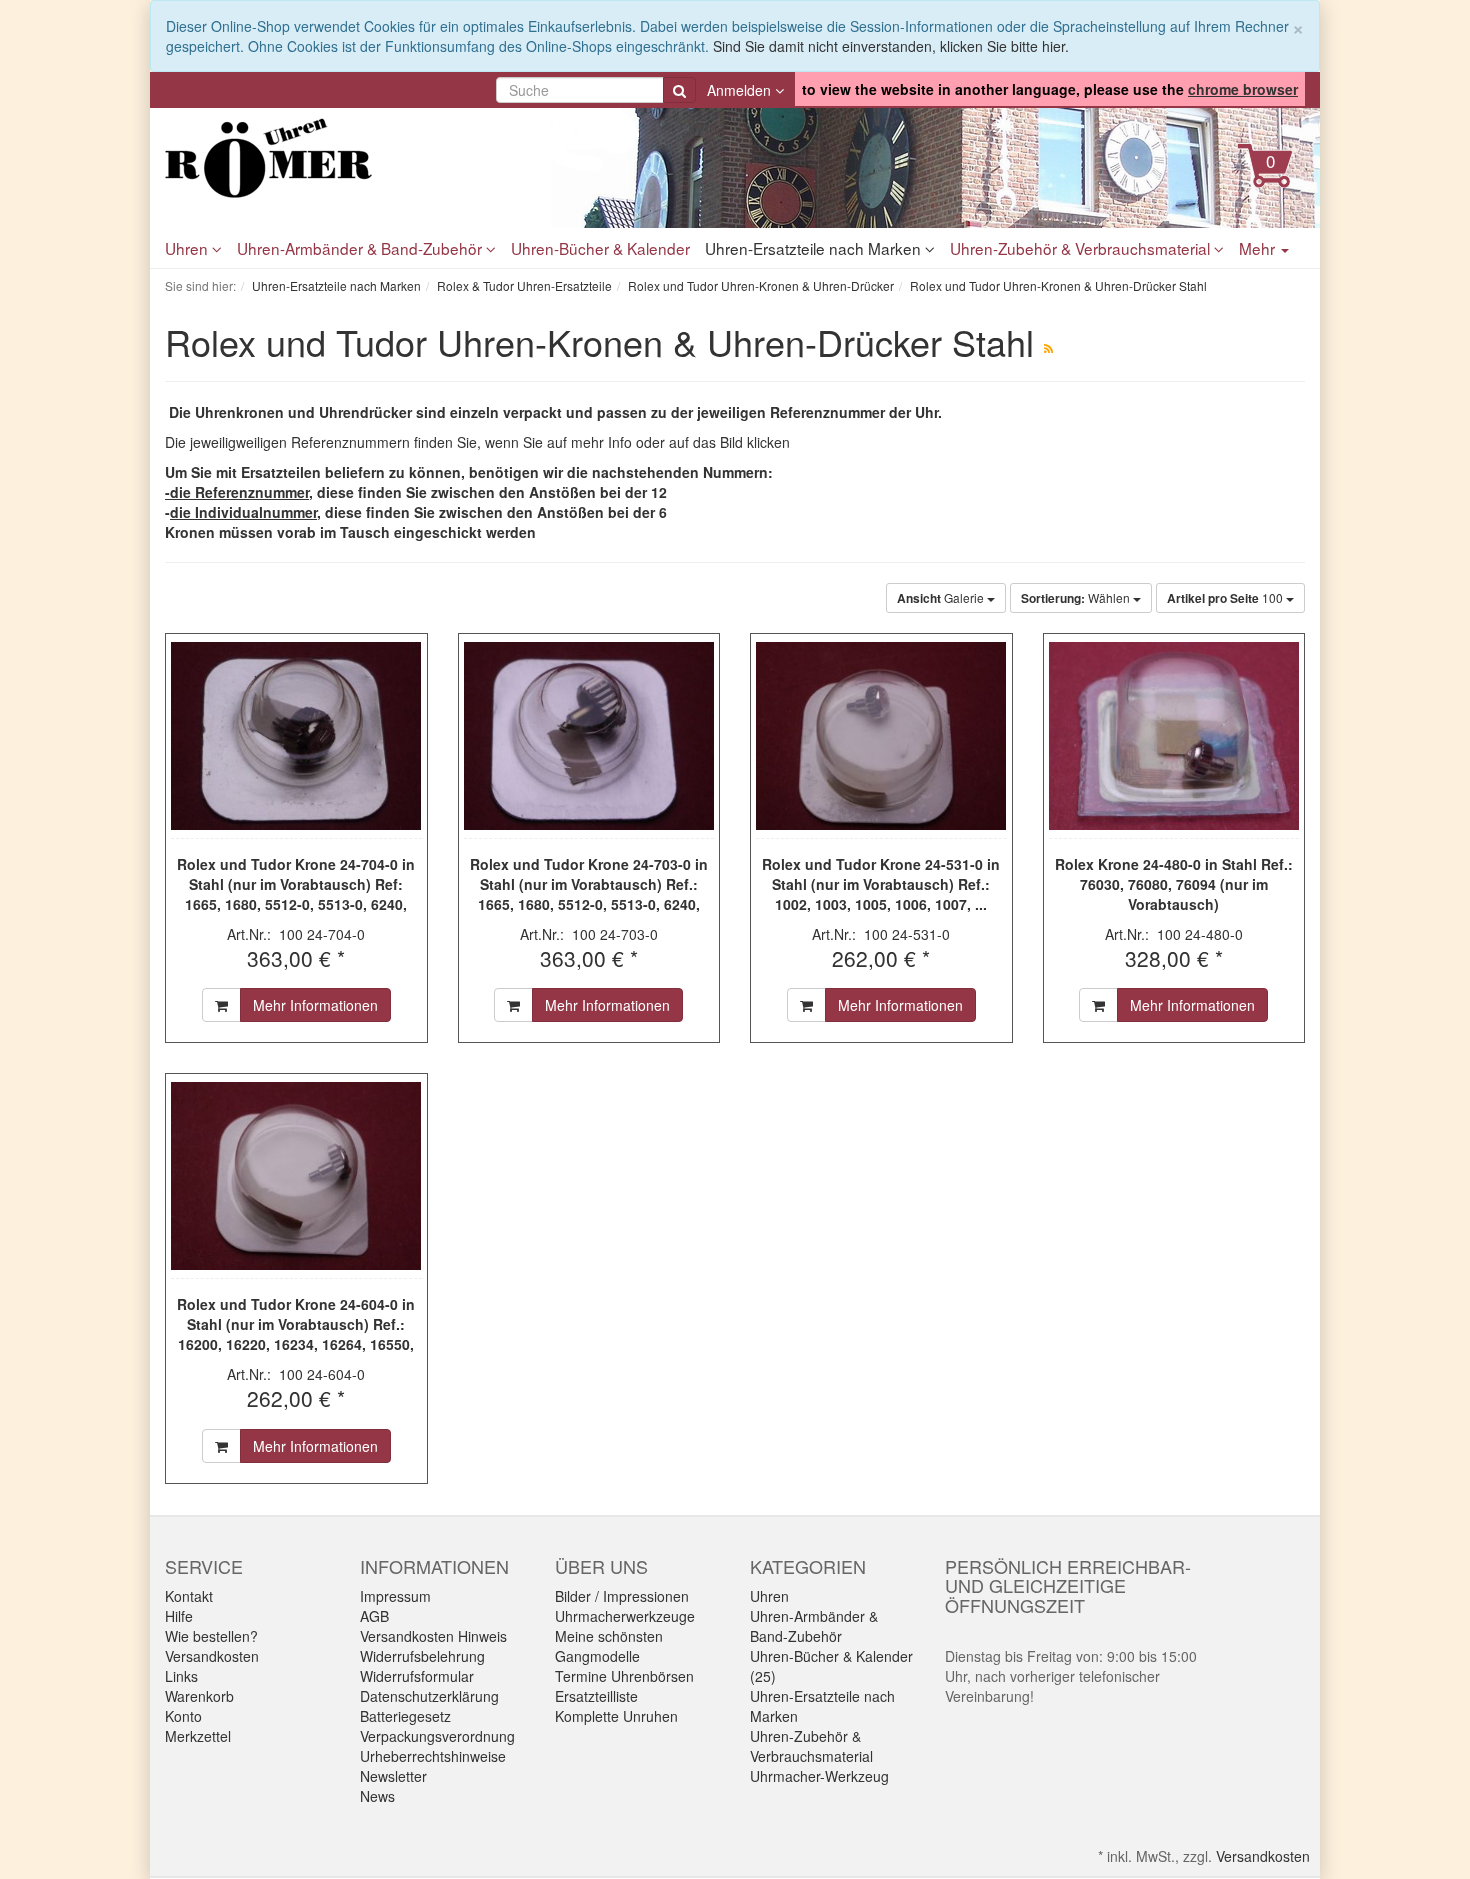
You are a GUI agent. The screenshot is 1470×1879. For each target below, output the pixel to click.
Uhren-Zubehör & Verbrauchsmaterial (1082, 248)
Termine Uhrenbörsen (624, 1676)
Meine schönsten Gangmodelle (609, 1646)
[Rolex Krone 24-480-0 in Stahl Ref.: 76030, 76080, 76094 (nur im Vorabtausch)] (1174, 736)
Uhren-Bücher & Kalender (600, 248)
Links (181, 1676)
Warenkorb (199, 1696)
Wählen (1077, 598)
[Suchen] (679, 90)
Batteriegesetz (405, 1716)
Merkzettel (198, 1736)
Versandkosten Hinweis (433, 1636)
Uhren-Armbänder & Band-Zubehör (361, 248)
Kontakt (189, 1596)
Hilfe (179, 1616)
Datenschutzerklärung (429, 1696)
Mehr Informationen (315, 1005)
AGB (374, 1616)
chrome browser (1243, 89)
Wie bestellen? (211, 1636)
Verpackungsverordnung (437, 1736)
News (377, 1796)
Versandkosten (212, 1656)
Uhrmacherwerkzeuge (625, 1616)
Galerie (942, 598)
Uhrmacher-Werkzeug (819, 1776)
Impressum (395, 1596)
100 (1226, 598)
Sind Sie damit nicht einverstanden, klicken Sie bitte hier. (891, 46)
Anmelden (741, 90)
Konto (183, 1716)
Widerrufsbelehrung (422, 1656)
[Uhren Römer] (345, 158)
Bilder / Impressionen (622, 1596)
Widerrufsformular (417, 1676)
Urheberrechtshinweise (433, 1756)
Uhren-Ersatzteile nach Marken (815, 248)
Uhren (188, 248)
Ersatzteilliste (596, 1696)
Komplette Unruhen (616, 1716)
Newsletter (393, 1776)
